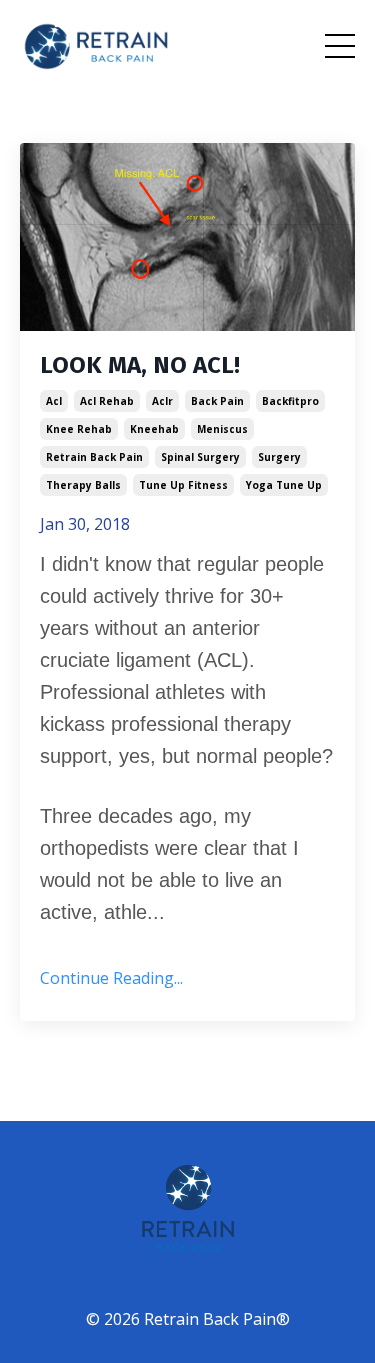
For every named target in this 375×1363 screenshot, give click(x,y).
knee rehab (79, 429)
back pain (217, 401)
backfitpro (290, 401)
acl (54, 401)
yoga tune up (284, 485)
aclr (162, 401)
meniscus (222, 429)
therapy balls (83, 485)
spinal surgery (200, 457)
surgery (279, 457)
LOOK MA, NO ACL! (140, 365)
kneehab (154, 429)
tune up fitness (183, 485)
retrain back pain (94, 457)
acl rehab (107, 401)
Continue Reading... (111, 978)
